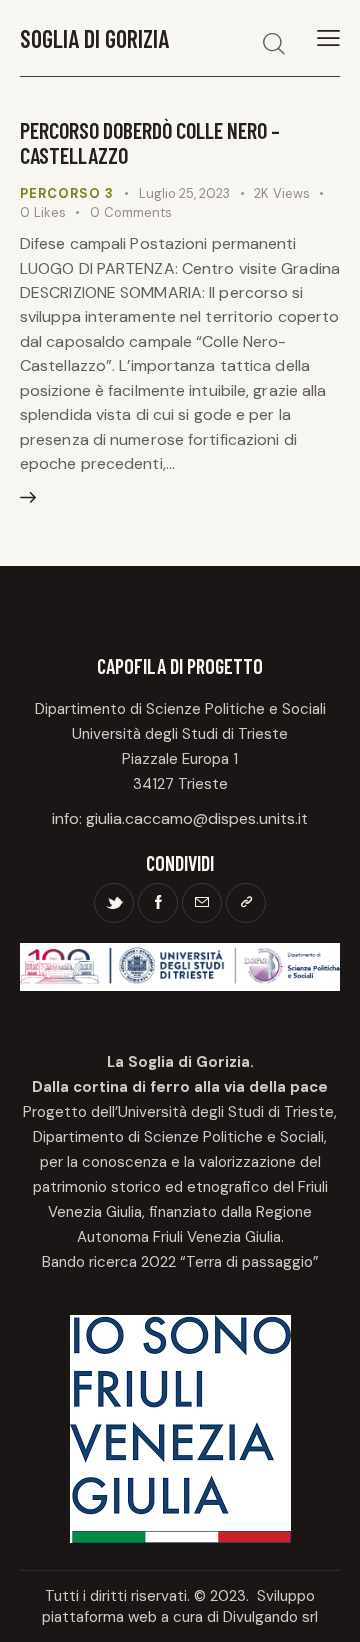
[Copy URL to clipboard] (246, 903)
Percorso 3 (67, 193)
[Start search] (274, 43)
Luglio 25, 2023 (184, 193)
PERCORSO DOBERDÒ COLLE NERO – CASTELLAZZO (150, 142)
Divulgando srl (270, 1617)
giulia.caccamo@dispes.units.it (197, 818)
